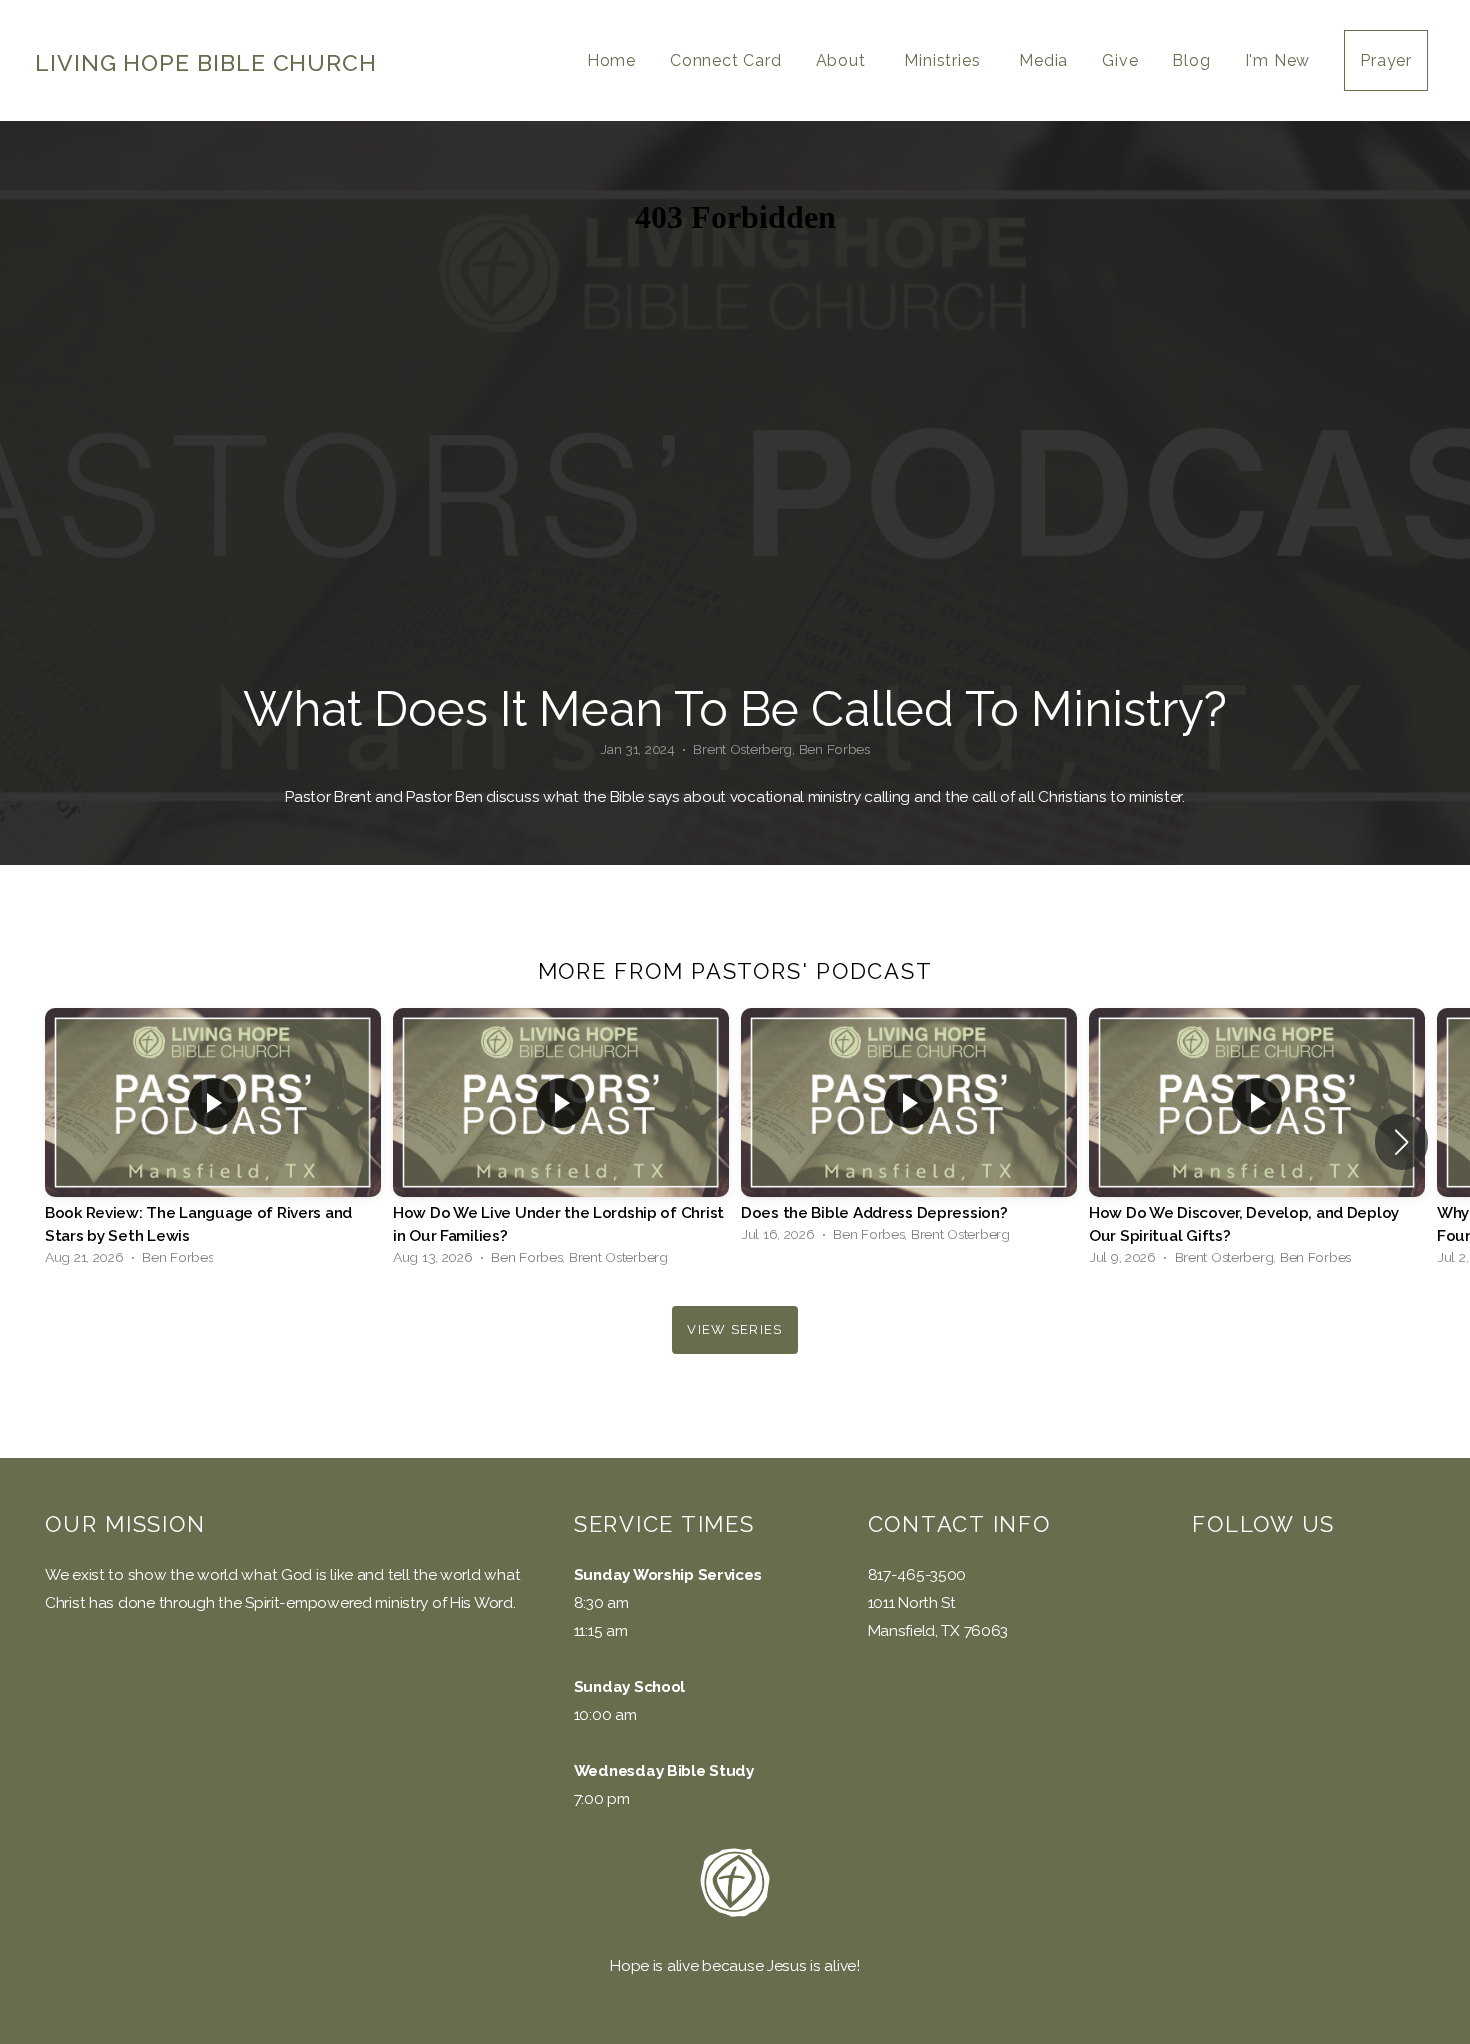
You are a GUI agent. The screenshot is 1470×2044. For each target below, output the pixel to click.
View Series (734, 1329)
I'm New (1278, 60)
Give (1120, 60)
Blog (1191, 60)
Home (611, 60)
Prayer (1386, 60)
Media (1043, 60)
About (843, 60)
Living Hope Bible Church (206, 62)
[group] (213, 1142)
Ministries (944, 60)
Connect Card (726, 60)
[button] (1401, 1142)
